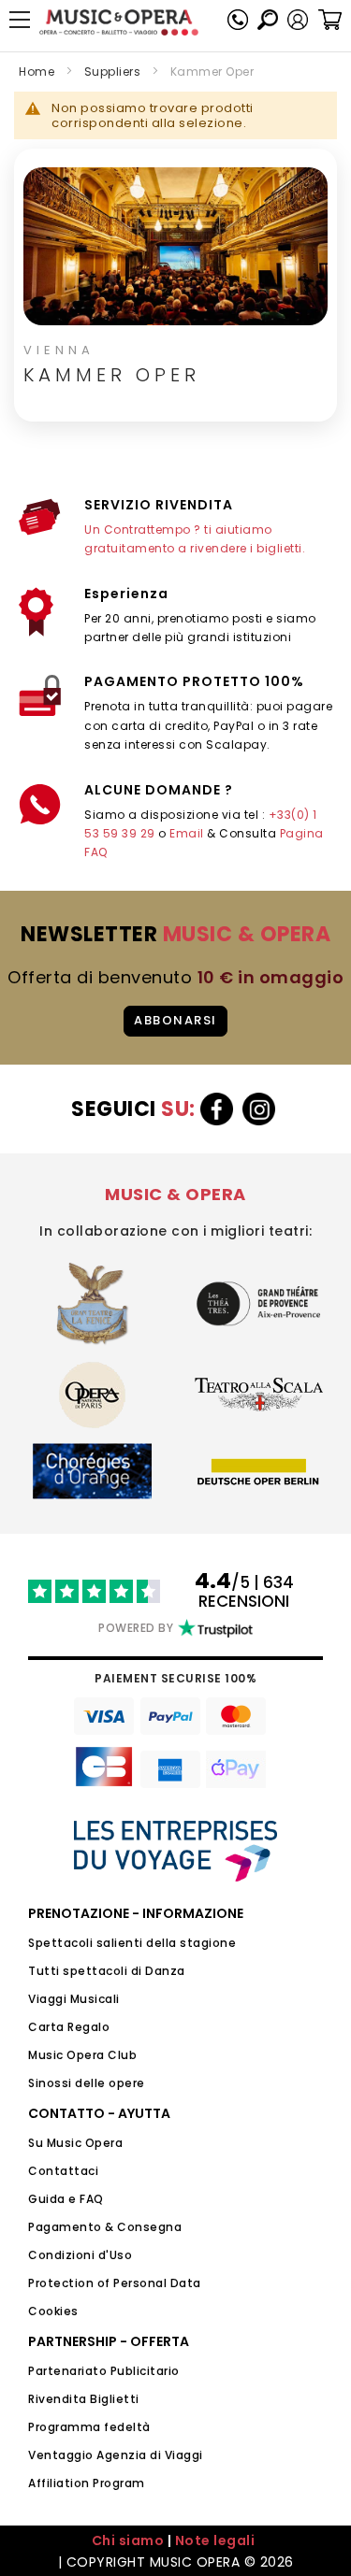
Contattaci (63, 2171)
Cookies (53, 2311)
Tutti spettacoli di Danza (107, 1971)
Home (37, 72)
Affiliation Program (87, 2483)
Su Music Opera (75, 2143)
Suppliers (113, 72)
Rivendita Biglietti (84, 2399)
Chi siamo (128, 2540)
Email (187, 833)
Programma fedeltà (89, 2427)
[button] (298, 20)
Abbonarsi (175, 1020)
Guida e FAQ (66, 2199)
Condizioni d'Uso (80, 2255)
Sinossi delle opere (87, 2083)
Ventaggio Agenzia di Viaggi (116, 2455)
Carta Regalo (69, 2027)
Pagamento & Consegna (105, 2227)
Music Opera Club (82, 2055)
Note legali (215, 2540)
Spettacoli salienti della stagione (132, 1943)
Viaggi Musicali (74, 1999)
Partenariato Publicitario (104, 2371)
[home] (119, 22)
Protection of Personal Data (115, 2283)
